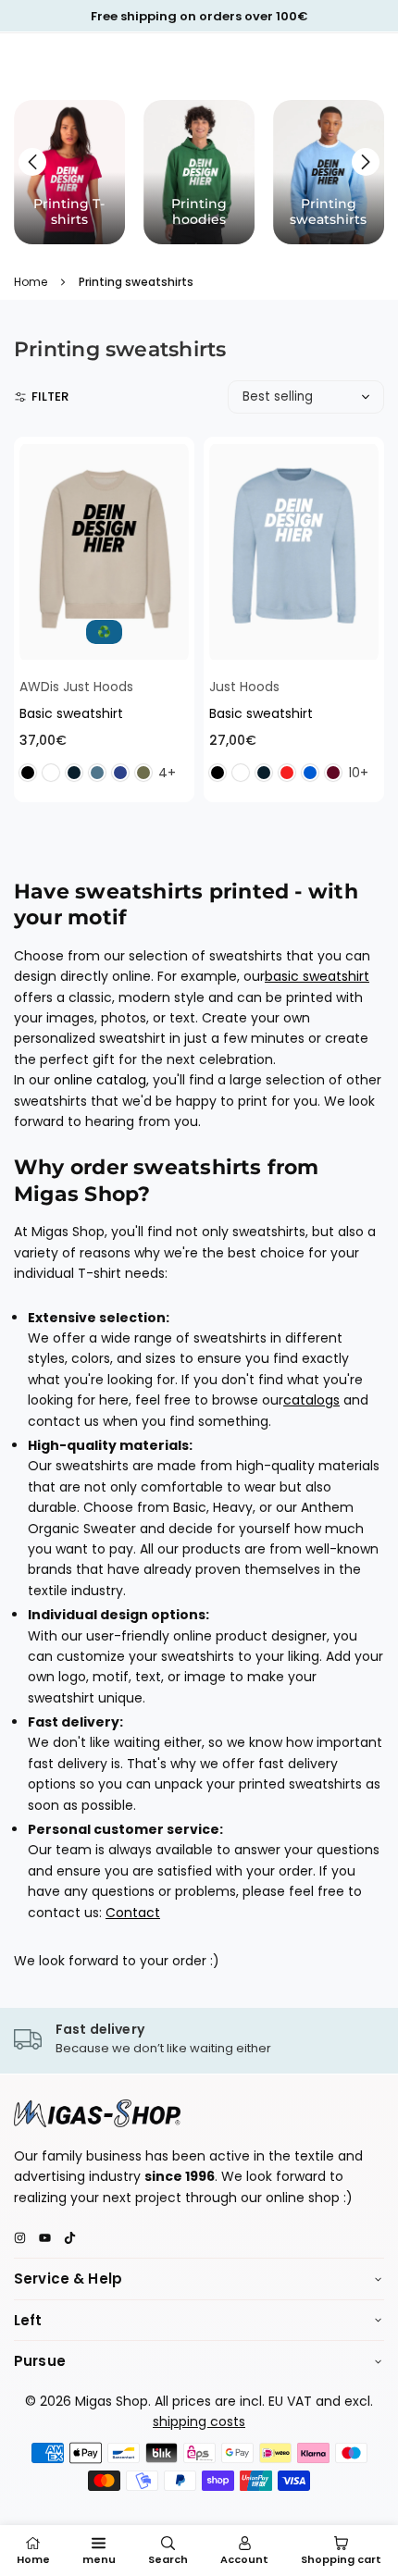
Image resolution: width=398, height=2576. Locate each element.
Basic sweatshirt (71, 713)
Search (168, 2559)
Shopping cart (341, 2559)
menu (99, 2559)
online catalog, (101, 1080)
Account (244, 2559)
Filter (50, 396)
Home (31, 282)
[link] (199, 2040)
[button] (366, 162)
